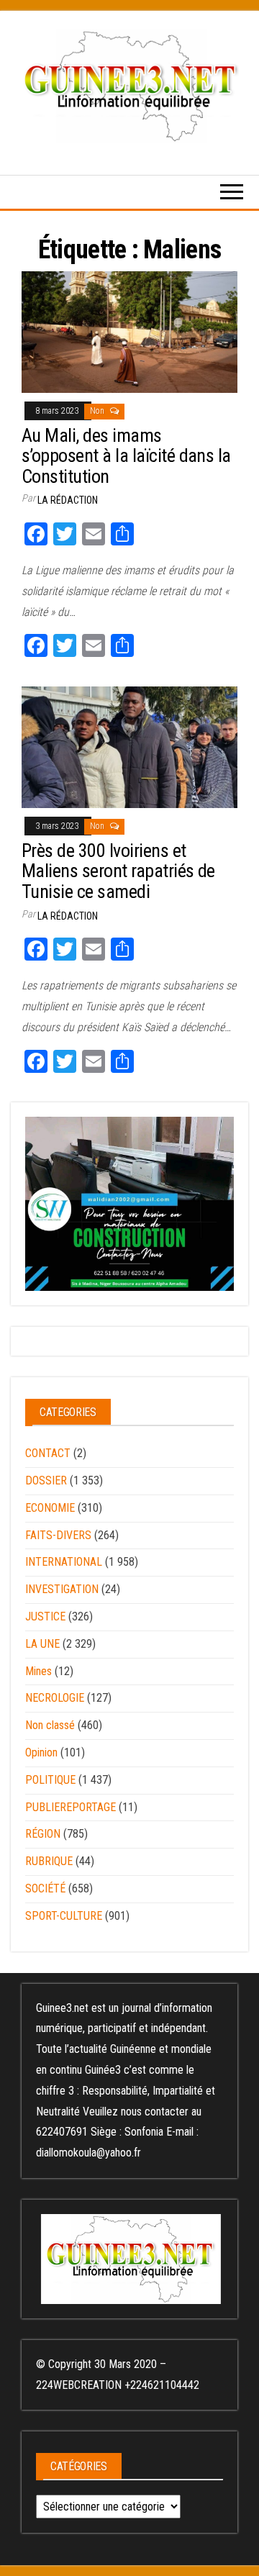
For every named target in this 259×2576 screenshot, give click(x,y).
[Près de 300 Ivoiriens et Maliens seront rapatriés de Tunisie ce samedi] (129, 747)
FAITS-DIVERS (58, 1535)
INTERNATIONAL (64, 1562)
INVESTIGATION (62, 1589)
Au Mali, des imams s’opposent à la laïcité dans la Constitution (126, 456)
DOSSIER (46, 1480)
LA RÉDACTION (68, 500)
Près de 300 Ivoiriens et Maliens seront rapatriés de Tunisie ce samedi (118, 871)
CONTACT (48, 1453)
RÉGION (43, 1834)
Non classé (50, 1725)
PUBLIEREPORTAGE (71, 1807)
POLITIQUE (50, 1780)
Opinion (41, 1752)
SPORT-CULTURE (64, 1916)
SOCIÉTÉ (45, 1888)
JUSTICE (45, 1616)
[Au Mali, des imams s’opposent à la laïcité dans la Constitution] (129, 331)
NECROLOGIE (55, 1698)
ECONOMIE (50, 1508)
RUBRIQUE (49, 1861)
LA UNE (42, 1644)
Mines (38, 1671)
